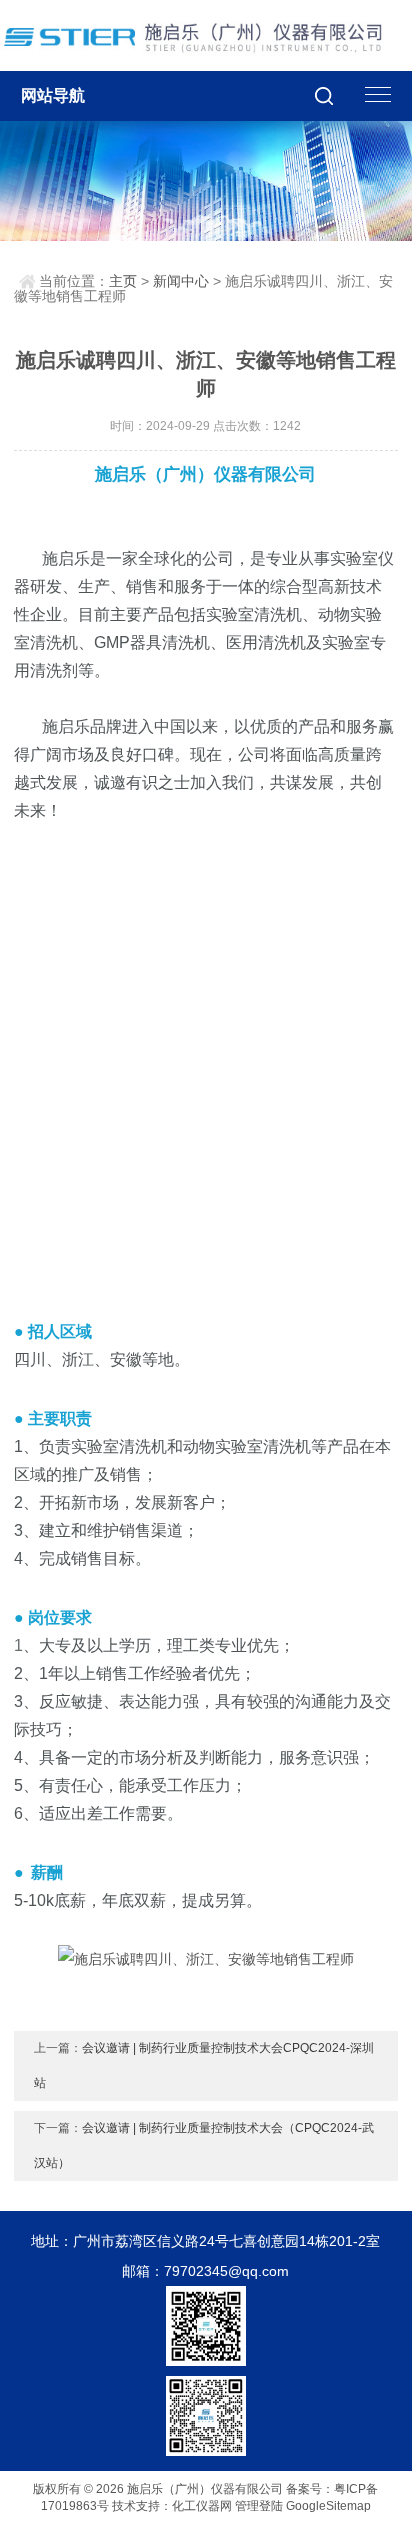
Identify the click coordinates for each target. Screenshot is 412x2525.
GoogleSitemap (328, 2506)
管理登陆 (259, 2506)
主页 (123, 281)
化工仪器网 (202, 2506)
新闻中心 (181, 281)
